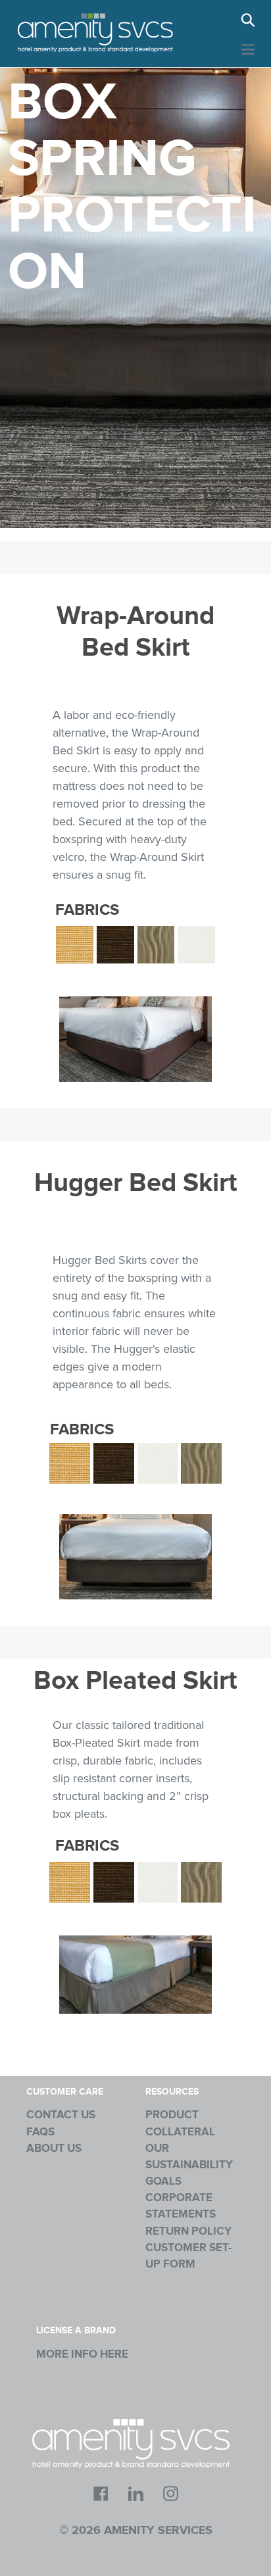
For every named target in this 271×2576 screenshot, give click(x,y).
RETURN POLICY (188, 2231)
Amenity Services (158, 2531)
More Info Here (82, 2354)
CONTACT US (61, 2115)
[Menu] (248, 48)
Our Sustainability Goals (189, 2165)
